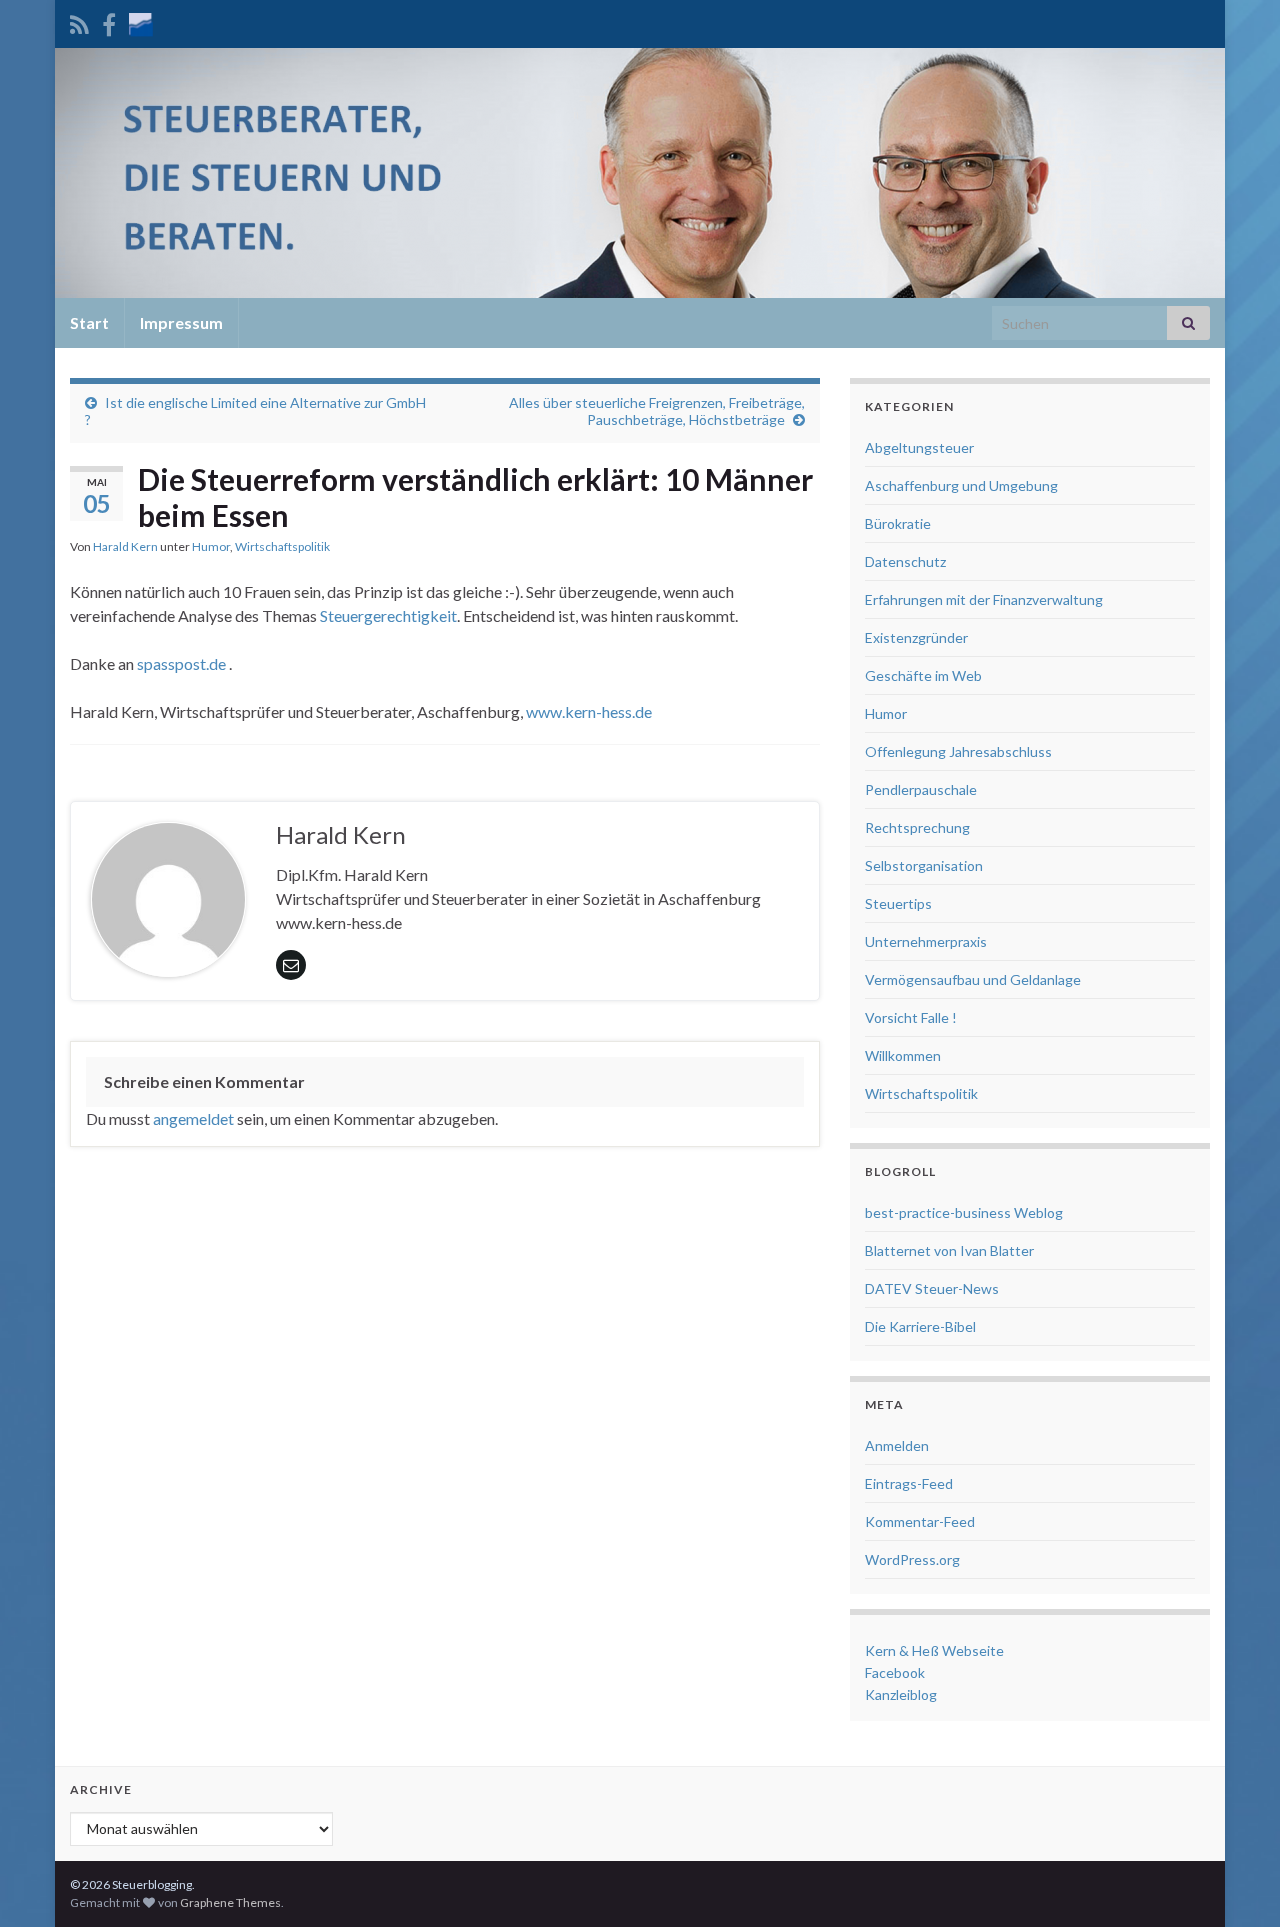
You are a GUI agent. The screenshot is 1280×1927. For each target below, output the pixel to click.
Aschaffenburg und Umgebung (961, 485)
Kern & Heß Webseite (934, 1650)
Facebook (895, 1672)
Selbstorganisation (924, 865)
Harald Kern (125, 546)
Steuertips (898, 903)
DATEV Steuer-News (932, 1288)
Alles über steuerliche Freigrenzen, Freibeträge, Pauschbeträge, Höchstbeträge (657, 411)
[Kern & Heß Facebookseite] (109, 21)
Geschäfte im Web (923, 675)
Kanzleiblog (901, 1694)
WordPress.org (912, 1559)
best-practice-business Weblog (964, 1212)
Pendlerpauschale (921, 789)
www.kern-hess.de (589, 711)
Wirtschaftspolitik (282, 546)
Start (89, 322)
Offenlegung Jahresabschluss (958, 751)
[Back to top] (1235, 1882)
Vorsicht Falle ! (911, 1017)
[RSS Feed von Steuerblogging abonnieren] (79, 21)
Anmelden (897, 1445)
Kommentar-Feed (920, 1521)
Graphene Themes (230, 1902)
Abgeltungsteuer (919, 447)
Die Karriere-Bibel (920, 1326)
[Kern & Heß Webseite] (141, 21)
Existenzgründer (916, 637)
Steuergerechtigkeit (388, 615)
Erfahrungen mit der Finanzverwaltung (984, 599)
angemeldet (193, 1118)
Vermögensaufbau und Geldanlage (973, 979)
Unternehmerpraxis (926, 941)
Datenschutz (905, 561)
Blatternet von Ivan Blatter (949, 1250)
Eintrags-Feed (909, 1483)
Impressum (181, 322)
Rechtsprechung (917, 827)
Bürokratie (898, 523)
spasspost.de (181, 663)
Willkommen (903, 1055)
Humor (211, 546)
